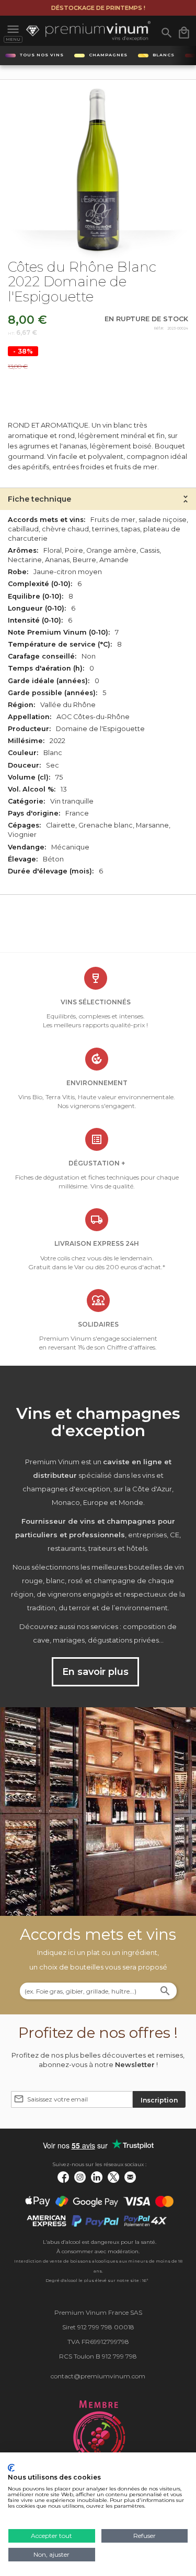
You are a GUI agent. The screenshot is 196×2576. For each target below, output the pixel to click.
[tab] (98, 499)
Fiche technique (39, 499)
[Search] (165, 1992)
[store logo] (88, 31)
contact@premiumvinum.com (98, 2376)
